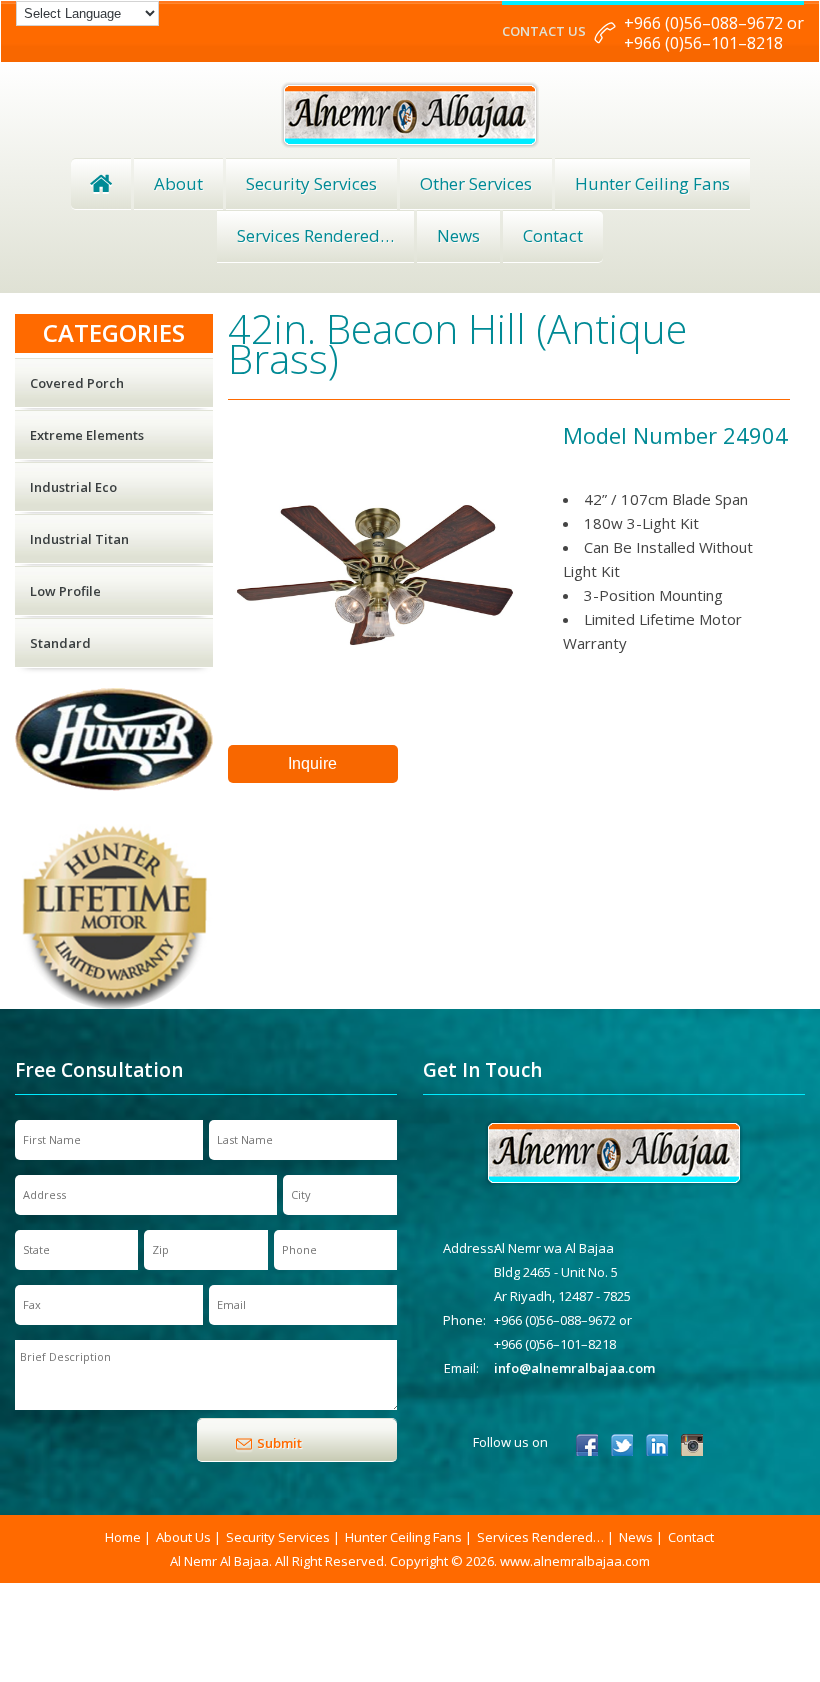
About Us (183, 1537)
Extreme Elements (87, 435)
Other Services (476, 183)
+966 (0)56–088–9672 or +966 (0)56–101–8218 (714, 33)
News (458, 235)
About (178, 183)
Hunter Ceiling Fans (652, 183)
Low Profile (65, 591)
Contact (553, 235)
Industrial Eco (73, 487)
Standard (60, 643)
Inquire (312, 763)
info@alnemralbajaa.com (574, 1368)
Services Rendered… (540, 1537)
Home (101, 184)
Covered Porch (77, 383)
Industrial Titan (79, 539)
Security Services (311, 183)
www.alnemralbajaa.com (575, 1561)
